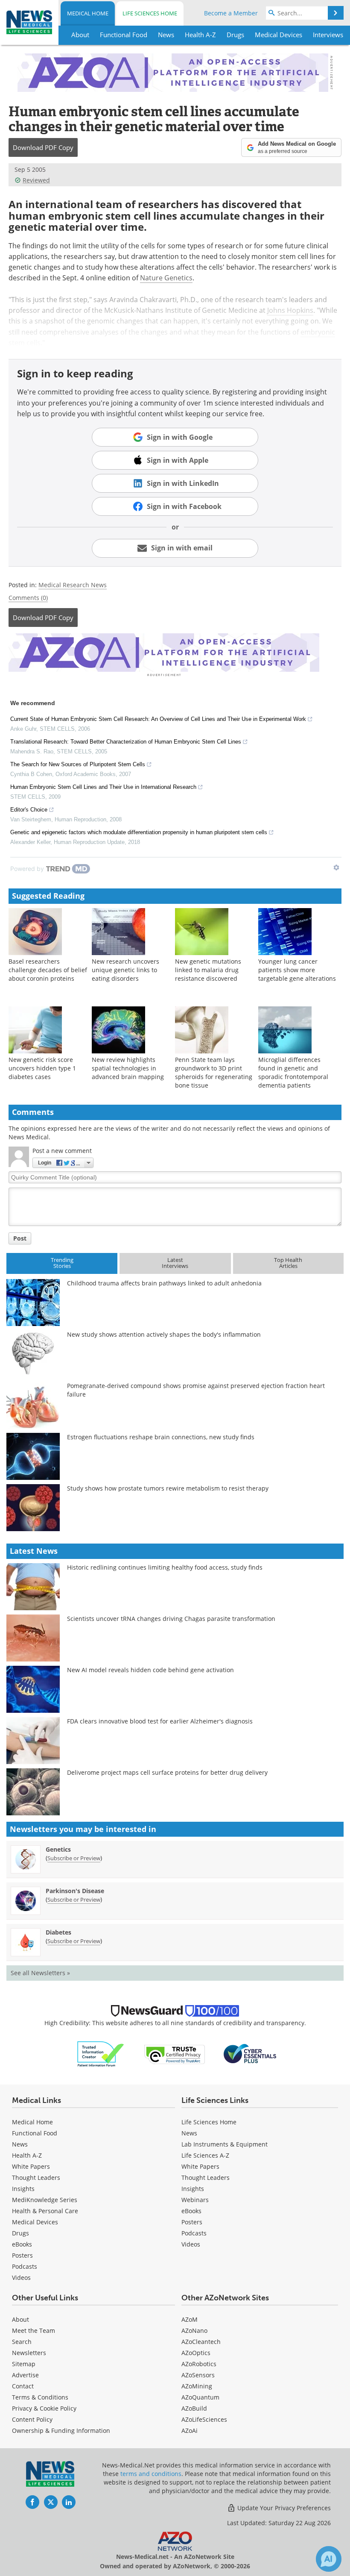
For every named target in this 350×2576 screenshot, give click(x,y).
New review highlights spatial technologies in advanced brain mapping (128, 1068)
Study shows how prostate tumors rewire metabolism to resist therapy (168, 1488)
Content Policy (32, 2419)
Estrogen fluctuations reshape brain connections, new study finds (161, 1437)
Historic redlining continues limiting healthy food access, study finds (165, 1567)
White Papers (31, 2166)
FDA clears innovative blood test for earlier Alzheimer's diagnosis (160, 1721)
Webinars (195, 2200)
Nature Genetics (166, 278)
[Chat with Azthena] (329, 2559)
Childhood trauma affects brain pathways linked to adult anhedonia (164, 1283)
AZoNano (194, 2330)
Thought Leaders (36, 2178)
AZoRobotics (199, 2364)
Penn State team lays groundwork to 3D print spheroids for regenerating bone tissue (214, 1072)
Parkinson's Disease (75, 1891)
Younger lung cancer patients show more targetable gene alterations (297, 970)
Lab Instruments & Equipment (225, 2144)
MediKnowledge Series (45, 2200)
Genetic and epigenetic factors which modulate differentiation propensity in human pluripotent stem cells (139, 832)
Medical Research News (73, 585)
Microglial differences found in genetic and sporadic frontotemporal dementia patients (293, 1072)
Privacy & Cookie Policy (44, 2408)
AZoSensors (198, 2375)
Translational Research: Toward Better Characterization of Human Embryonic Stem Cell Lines (126, 742)
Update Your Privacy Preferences (283, 2508)
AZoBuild (194, 2408)
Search (22, 2342)
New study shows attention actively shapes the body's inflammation (164, 1334)
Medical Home (88, 13)
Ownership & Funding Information (61, 2430)
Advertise (25, 2375)
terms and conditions (151, 2474)
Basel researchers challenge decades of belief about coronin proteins (48, 970)
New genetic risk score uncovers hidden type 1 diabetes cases (42, 1068)
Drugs (20, 2233)
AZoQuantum (200, 2397)
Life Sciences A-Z (205, 2155)
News (20, 2144)
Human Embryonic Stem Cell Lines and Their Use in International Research (103, 787)
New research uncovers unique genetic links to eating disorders (125, 970)
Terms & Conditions (40, 2397)
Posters (22, 2255)
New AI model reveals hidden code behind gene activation (150, 1670)
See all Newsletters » (40, 1973)
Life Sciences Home (150, 13)
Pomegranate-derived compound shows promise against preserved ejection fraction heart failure (196, 1390)
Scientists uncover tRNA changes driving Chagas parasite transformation (171, 1619)
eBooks (22, 2244)
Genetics (58, 1849)
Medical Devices (35, 2222)
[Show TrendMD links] (336, 867)
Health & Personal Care (45, 2211)
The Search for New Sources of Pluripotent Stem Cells (78, 764)
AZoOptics (196, 2353)
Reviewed (36, 180)
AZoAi (190, 2430)
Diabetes (58, 1932)
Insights (23, 2189)
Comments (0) (28, 598)
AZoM (190, 2319)
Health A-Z (27, 2155)
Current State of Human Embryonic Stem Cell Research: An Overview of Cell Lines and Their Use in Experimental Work (158, 719)
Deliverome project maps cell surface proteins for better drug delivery (167, 1772)
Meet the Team (34, 2330)
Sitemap (24, 2364)
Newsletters (29, 2353)
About (20, 2319)
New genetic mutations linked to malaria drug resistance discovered (208, 970)
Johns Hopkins (290, 310)
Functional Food (35, 2133)
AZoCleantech (201, 2342)
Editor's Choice (29, 810)
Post (20, 1238)
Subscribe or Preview (74, 1858)
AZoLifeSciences (204, 2419)
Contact (23, 2386)
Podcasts (25, 2266)
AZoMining (197, 2386)
